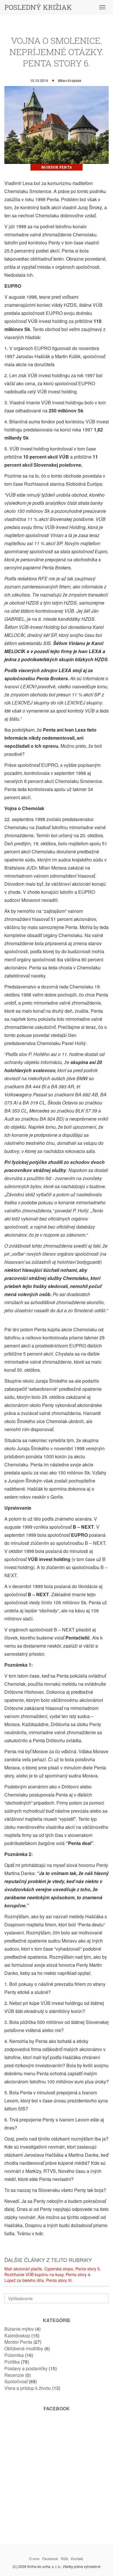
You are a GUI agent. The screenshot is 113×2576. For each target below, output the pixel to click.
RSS (64, 2559)
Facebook (50, 2559)
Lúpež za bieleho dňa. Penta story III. (39, 2280)
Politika (12, 2362)
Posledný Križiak (38, 7)
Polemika (14, 2355)
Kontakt (77, 2559)
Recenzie (14, 2375)
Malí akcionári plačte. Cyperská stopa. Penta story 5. (53, 2269)
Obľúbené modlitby (24, 2348)
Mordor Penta (57, 167)
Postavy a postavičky (26, 2368)
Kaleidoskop (17, 2335)
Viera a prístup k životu (28, 2388)
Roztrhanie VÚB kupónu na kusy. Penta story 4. (48, 2274)
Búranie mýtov (19, 2329)
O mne (34, 2559)
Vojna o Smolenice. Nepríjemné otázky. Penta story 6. (57, 52)
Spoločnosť (16, 2381)
